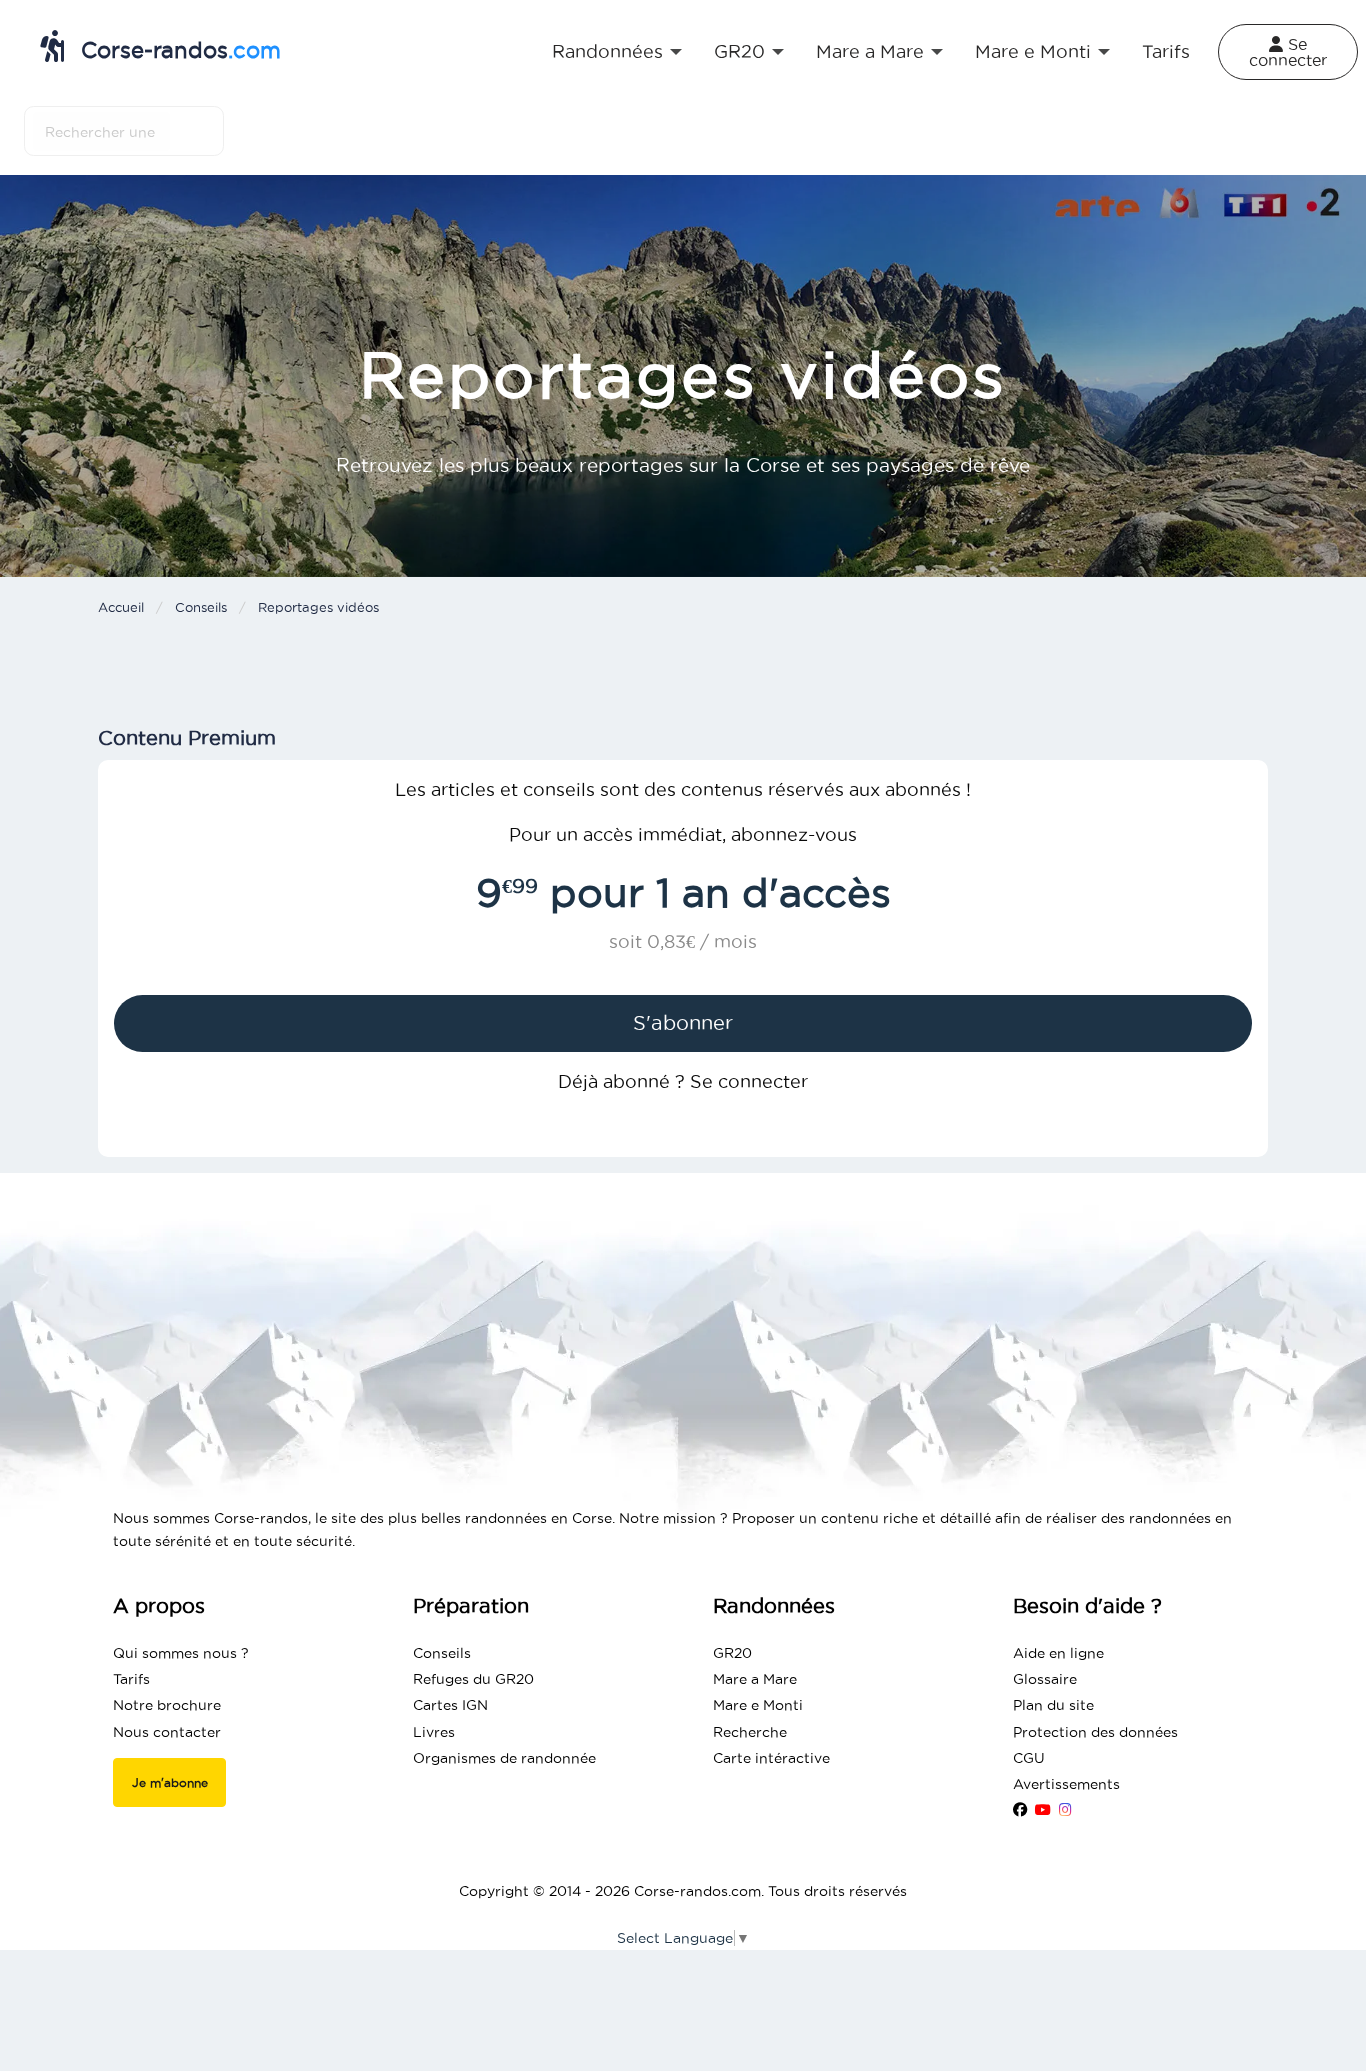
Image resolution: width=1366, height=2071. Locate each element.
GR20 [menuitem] (739, 51)
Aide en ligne (1058, 1653)
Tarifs (131, 1679)
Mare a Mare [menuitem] (870, 51)
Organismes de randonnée (504, 1758)
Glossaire (1045, 1679)
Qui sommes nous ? (181, 1653)
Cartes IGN (450, 1705)
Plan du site (1053, 1705)
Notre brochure (167, 1705)
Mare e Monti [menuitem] (1033, 51)
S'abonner (683, 1023)
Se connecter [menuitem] (1288, 52)
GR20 (732, 1653)
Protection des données (1095, 1732)
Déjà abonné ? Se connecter (683, 1081)
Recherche (750, 1732)
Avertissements (1066, 1784)
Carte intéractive (771, 1758)
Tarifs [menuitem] (1166, 51)
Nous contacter (167, 1732)
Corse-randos (177, 50)
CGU (1029, 1758)
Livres (434, 1732)
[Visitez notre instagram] (1065, 1810)
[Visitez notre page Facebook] (1020, 1810)
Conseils (201, 607)
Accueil (121, 607)
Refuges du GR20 (473, 1679)
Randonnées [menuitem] (607, 51)
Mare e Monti (758, 1705)
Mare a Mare (755, 1679)
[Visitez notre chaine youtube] (1043, 1810)
